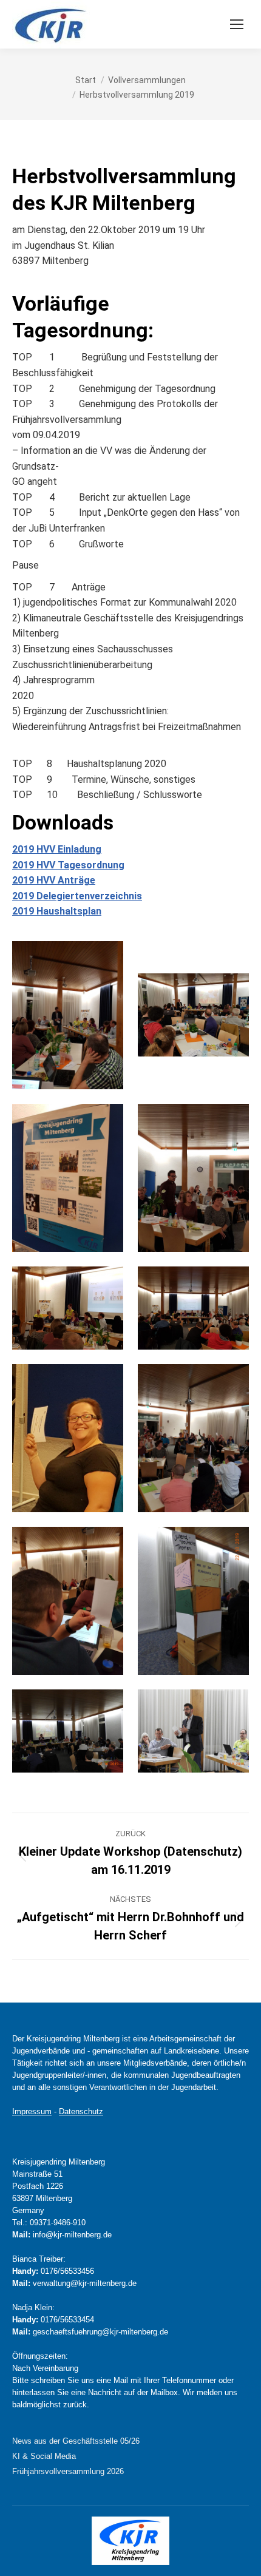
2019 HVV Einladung (57, 849)
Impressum (32, 2111)
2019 (23, 865)
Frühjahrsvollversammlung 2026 (68, 2471)
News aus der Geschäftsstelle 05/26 (76, 2441)
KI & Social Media (44, 2456)
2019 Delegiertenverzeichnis (77, 896)
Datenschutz (81, 2111)
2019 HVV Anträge (54, 880)
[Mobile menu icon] (237, 24)
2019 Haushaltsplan (57, 911)
